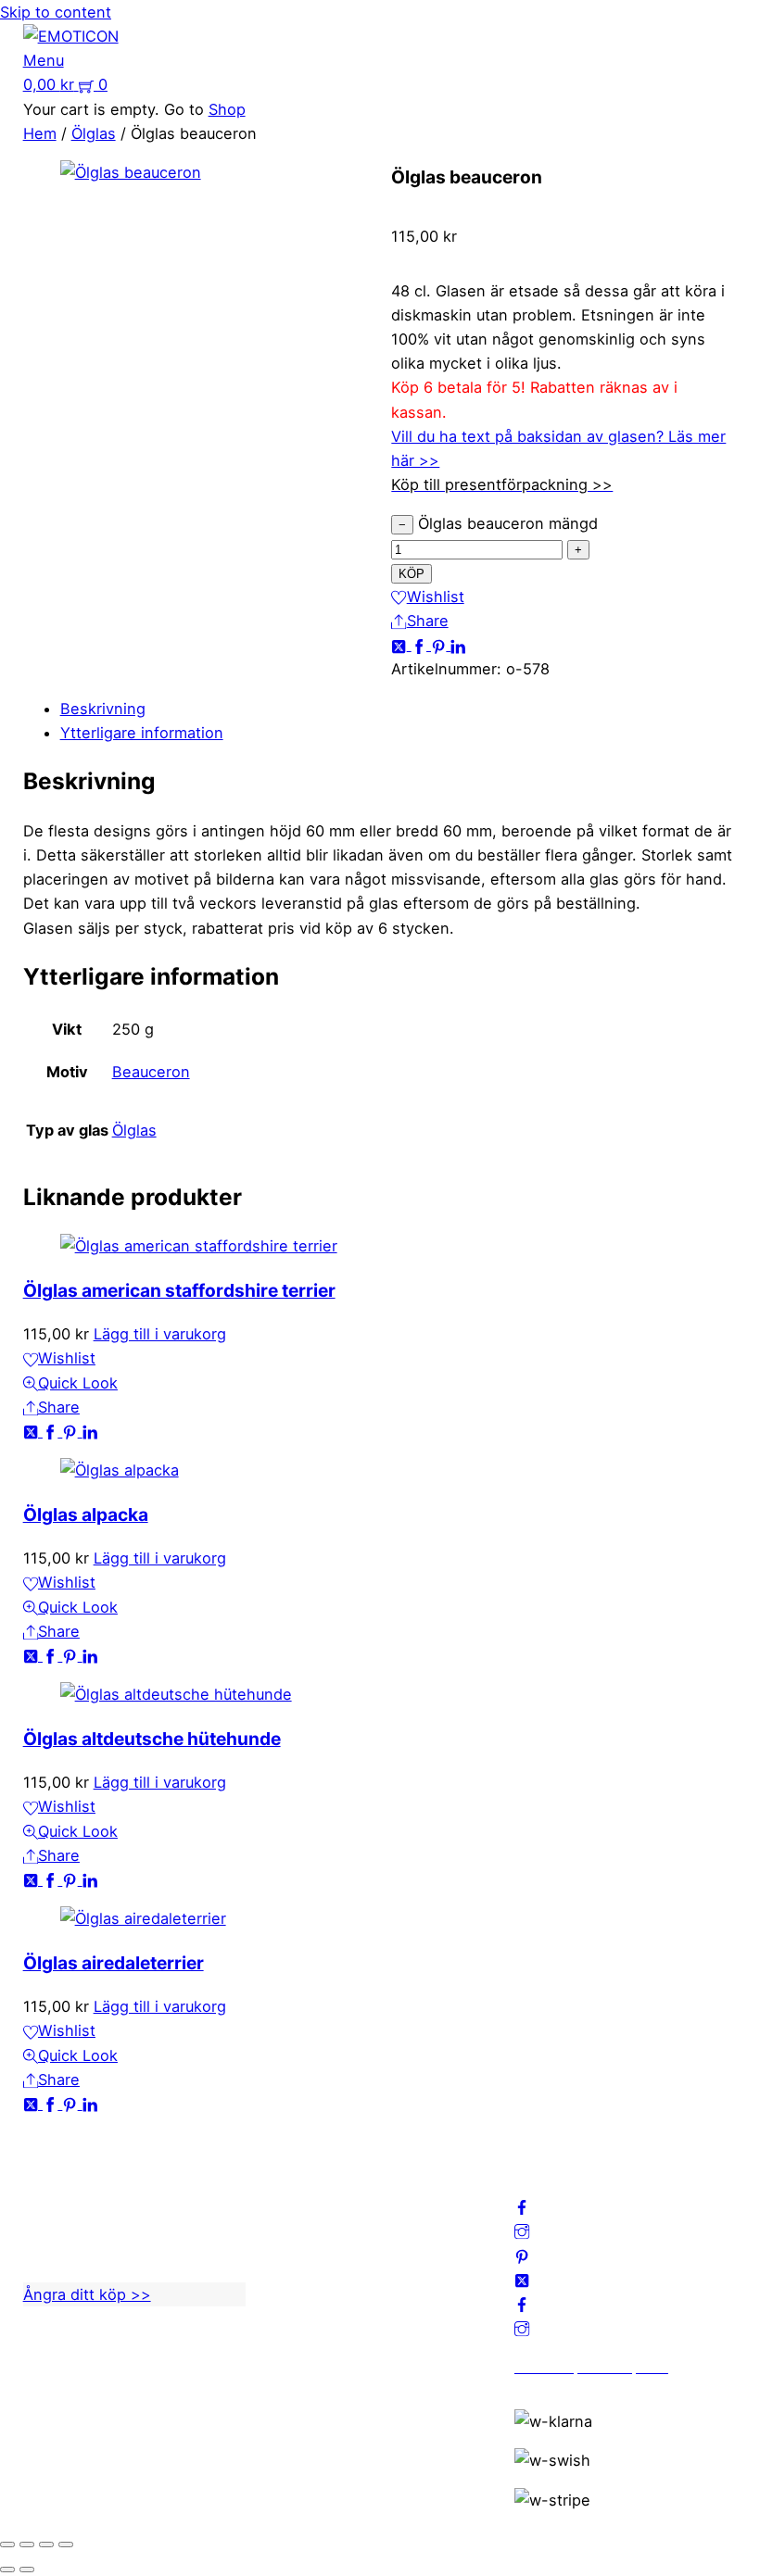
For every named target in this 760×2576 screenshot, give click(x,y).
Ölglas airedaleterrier (114, 1963)
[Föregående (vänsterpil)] (7, 2570)
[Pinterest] (441, 645)
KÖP (412, 574)
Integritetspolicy (328, 2216)
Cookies (298, 2264)
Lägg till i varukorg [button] (160, 1334)
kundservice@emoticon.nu (119, 2167)
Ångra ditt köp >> (87, 2294)
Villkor (291, 2240)
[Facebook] (421, 645)
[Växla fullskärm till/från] (27, 2545)
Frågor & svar (317, 2288)
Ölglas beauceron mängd (508, 523)
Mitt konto (306, 2192)
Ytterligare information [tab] (142, 733)
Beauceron (151, 1072)
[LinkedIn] (458, 645)
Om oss (296, 2167)
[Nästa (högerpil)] (27, 2570)
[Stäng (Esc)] (66, 2545)
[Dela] (46, 2545)
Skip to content (56, 12)
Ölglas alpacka (86, 1514)
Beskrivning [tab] (103, 709)
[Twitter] (401, 645)
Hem (40, 133)
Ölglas (94, 133)
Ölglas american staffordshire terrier (179, 1290)
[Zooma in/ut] (7, 2545)
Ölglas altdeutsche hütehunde (152, 1739)
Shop (227, 109)
